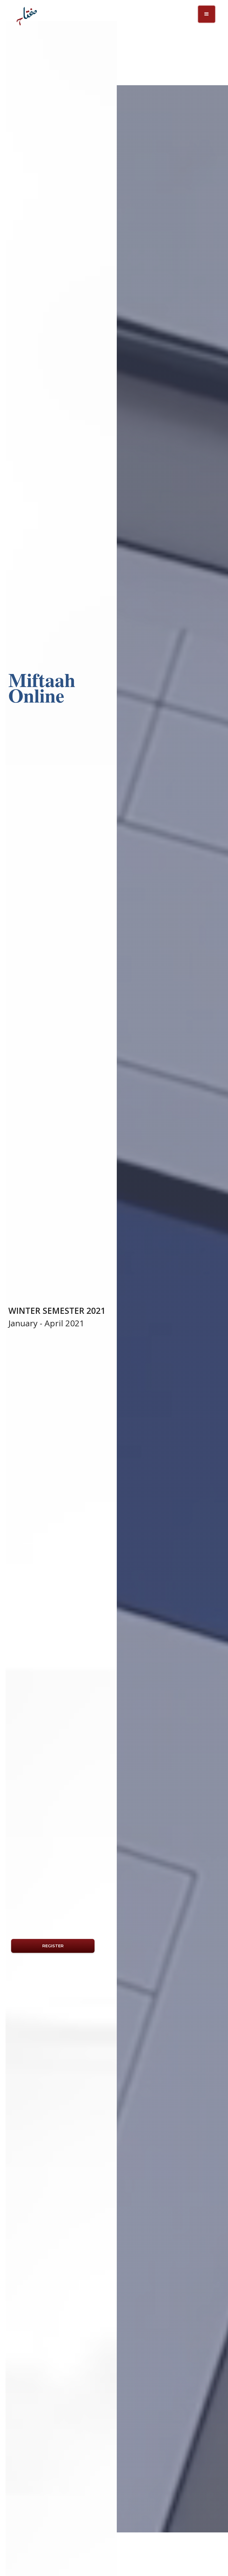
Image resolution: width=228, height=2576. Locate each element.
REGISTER (53, 1946)
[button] (207, 14)
